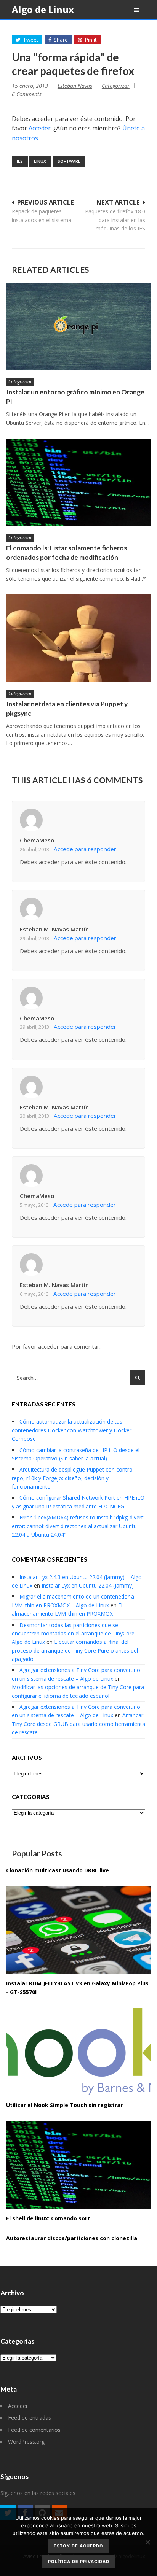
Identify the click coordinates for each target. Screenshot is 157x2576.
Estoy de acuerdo (78, 2546)
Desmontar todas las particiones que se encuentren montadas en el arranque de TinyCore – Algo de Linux (75, 1634)
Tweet (31, 40)
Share (61, 40)
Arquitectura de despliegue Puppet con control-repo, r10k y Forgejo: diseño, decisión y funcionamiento (74, 1478)
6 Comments (27, 94)
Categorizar (116, 86)
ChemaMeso (37, 840)
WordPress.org (26, 2442)
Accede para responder (85, 849)
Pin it (91, 40)
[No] (147, 2542)
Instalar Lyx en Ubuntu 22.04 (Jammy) (88, 1585)
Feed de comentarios (34, 2430)
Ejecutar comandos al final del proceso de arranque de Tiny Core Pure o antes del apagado (75, 1650)
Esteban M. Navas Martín (54, 929)
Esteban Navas (75, 86)
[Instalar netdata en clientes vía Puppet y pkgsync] (78, 638)
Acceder (40, 128)
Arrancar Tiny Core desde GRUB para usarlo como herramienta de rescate (78, 1724)
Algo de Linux (43, 9)
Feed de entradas (30, 2418)
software (69, 161)
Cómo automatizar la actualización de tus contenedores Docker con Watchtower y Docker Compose (72, 1430)
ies (20, 161)
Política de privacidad (79, 2562)
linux (40, 161)
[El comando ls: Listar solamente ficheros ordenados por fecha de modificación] (78, 482)
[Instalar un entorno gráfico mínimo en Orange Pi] (78, 326)
